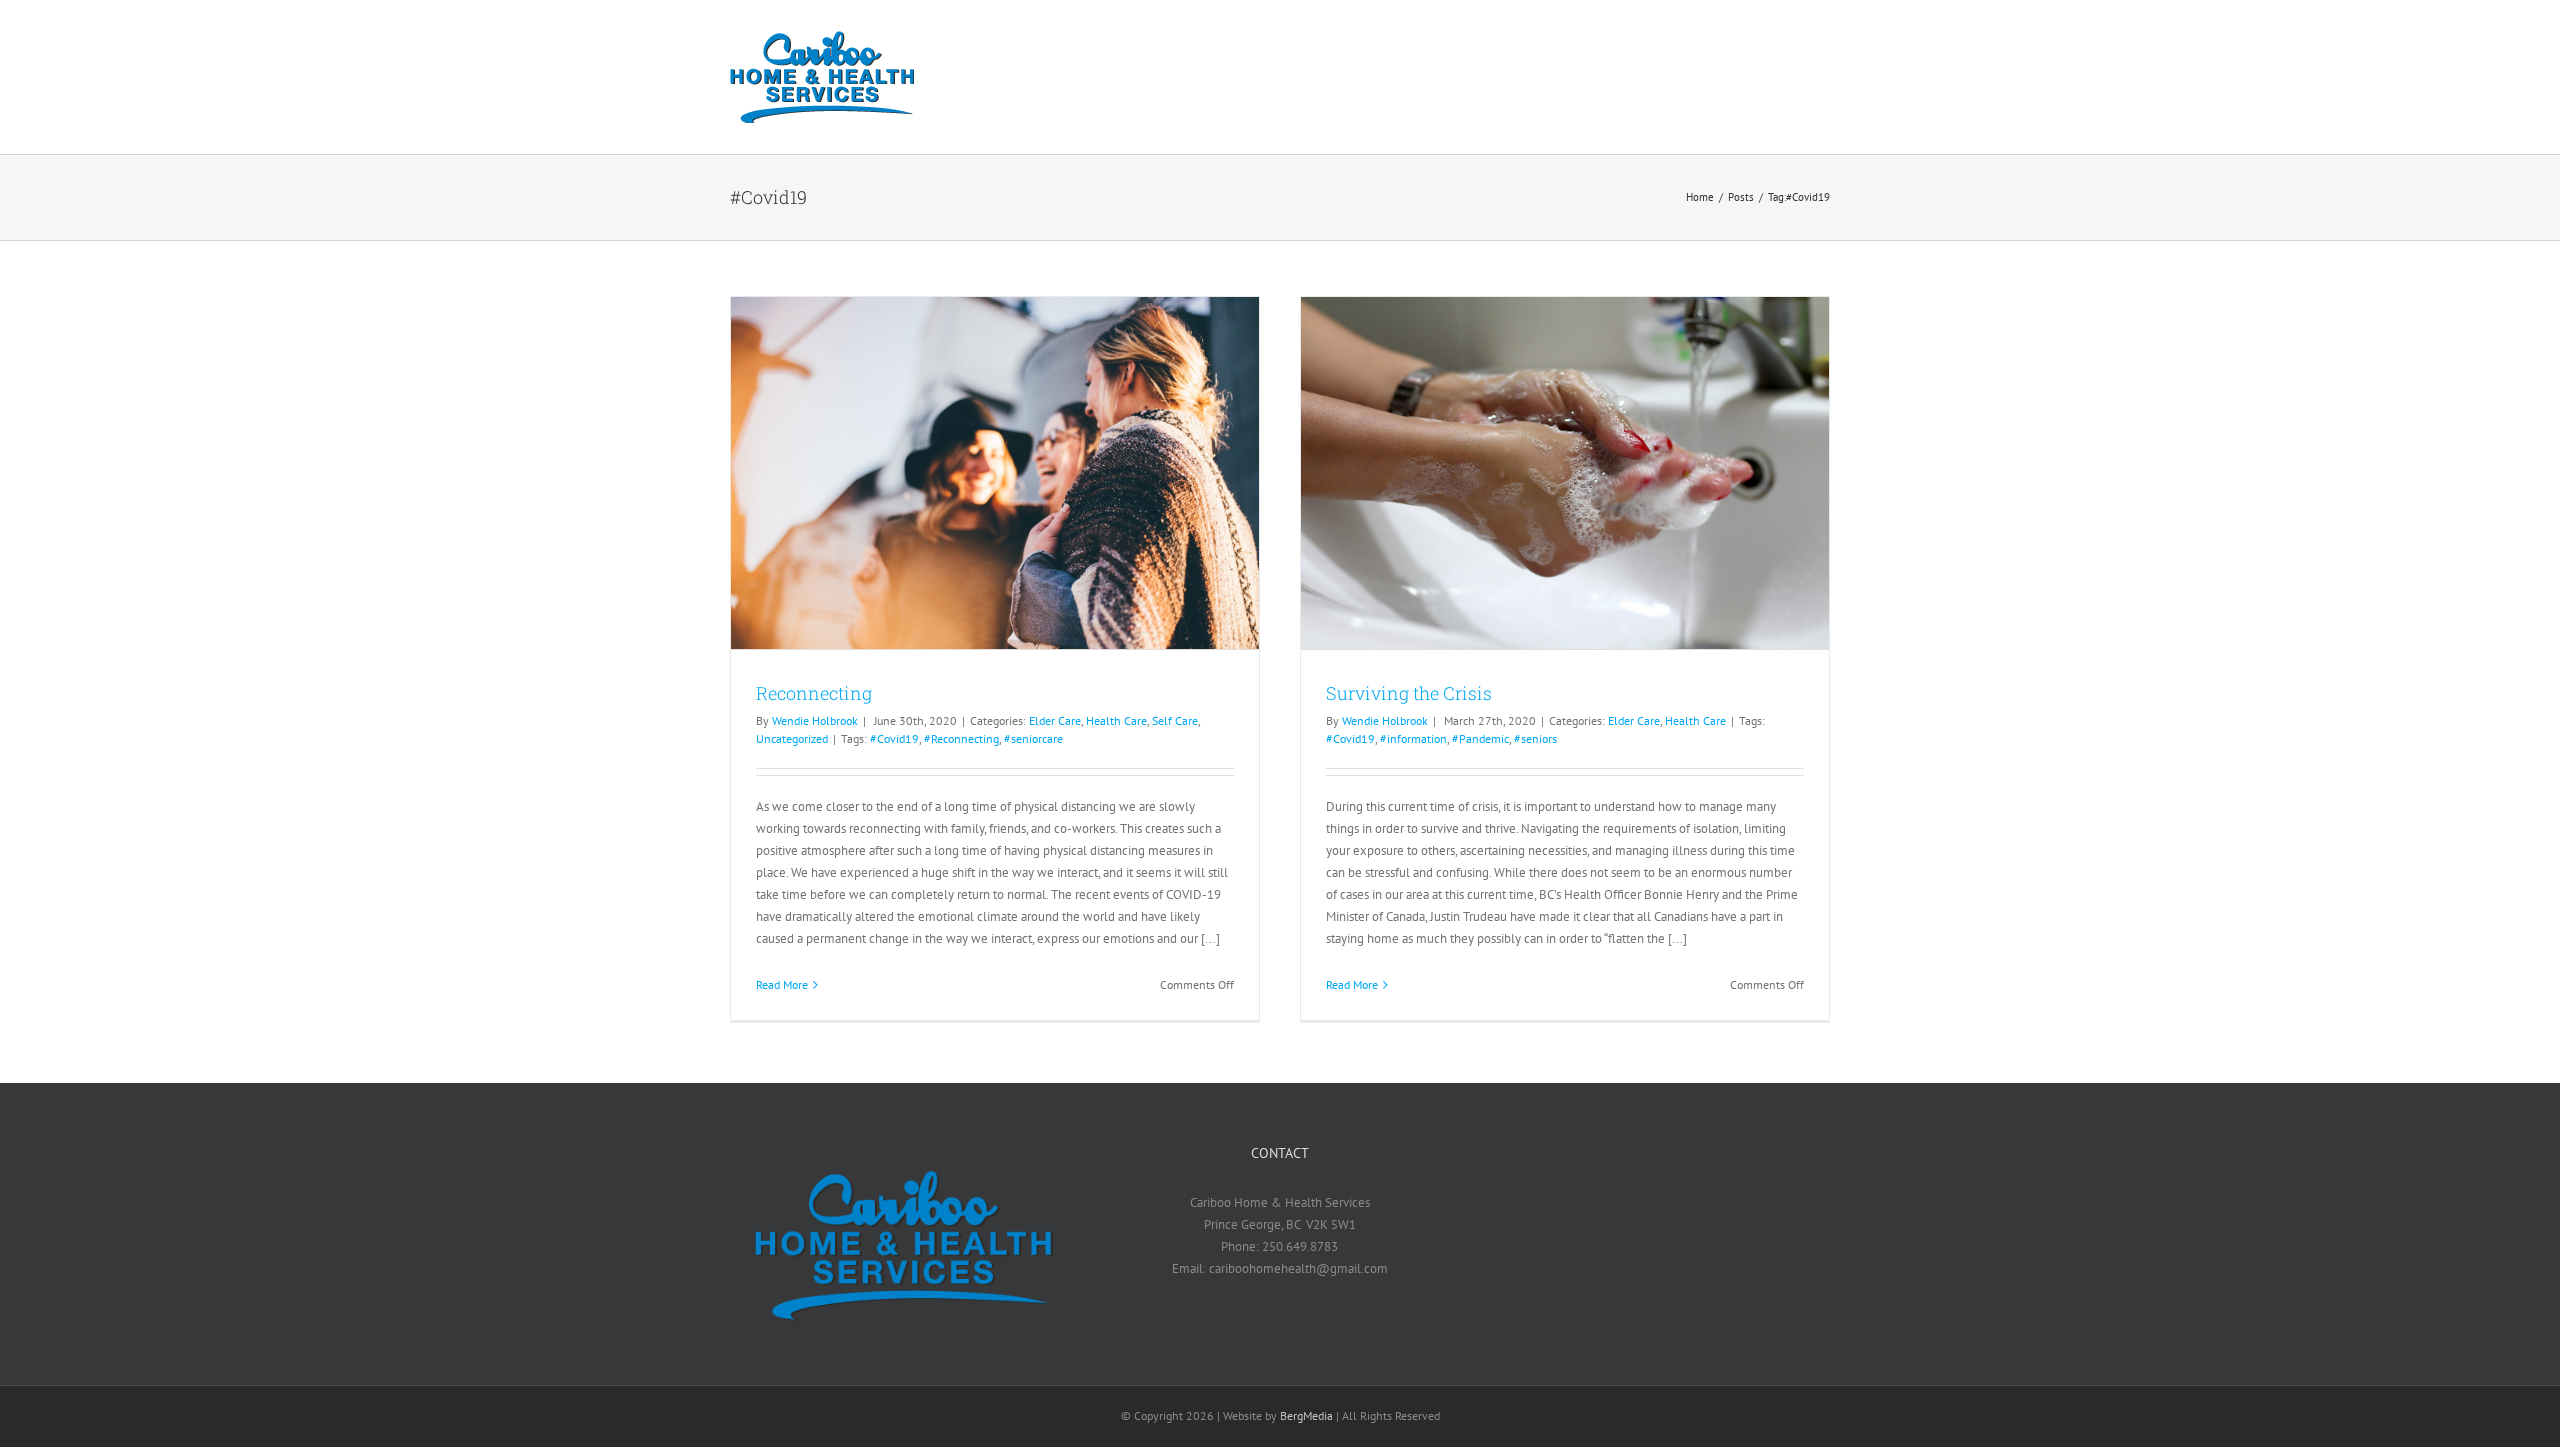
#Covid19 (894, 738)
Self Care (1175, 720)
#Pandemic (1480, 738)
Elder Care (1055, 720)
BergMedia (1306, 1415)
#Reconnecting (961, 738)
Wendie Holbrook (815, 720)
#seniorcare (1033, 738)
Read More (782, 984)
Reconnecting (814, 693)
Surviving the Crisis (1409, 693)
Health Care (1116, 720)
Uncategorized (792, 738)
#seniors (1535, 738)
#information (1413, 738)
